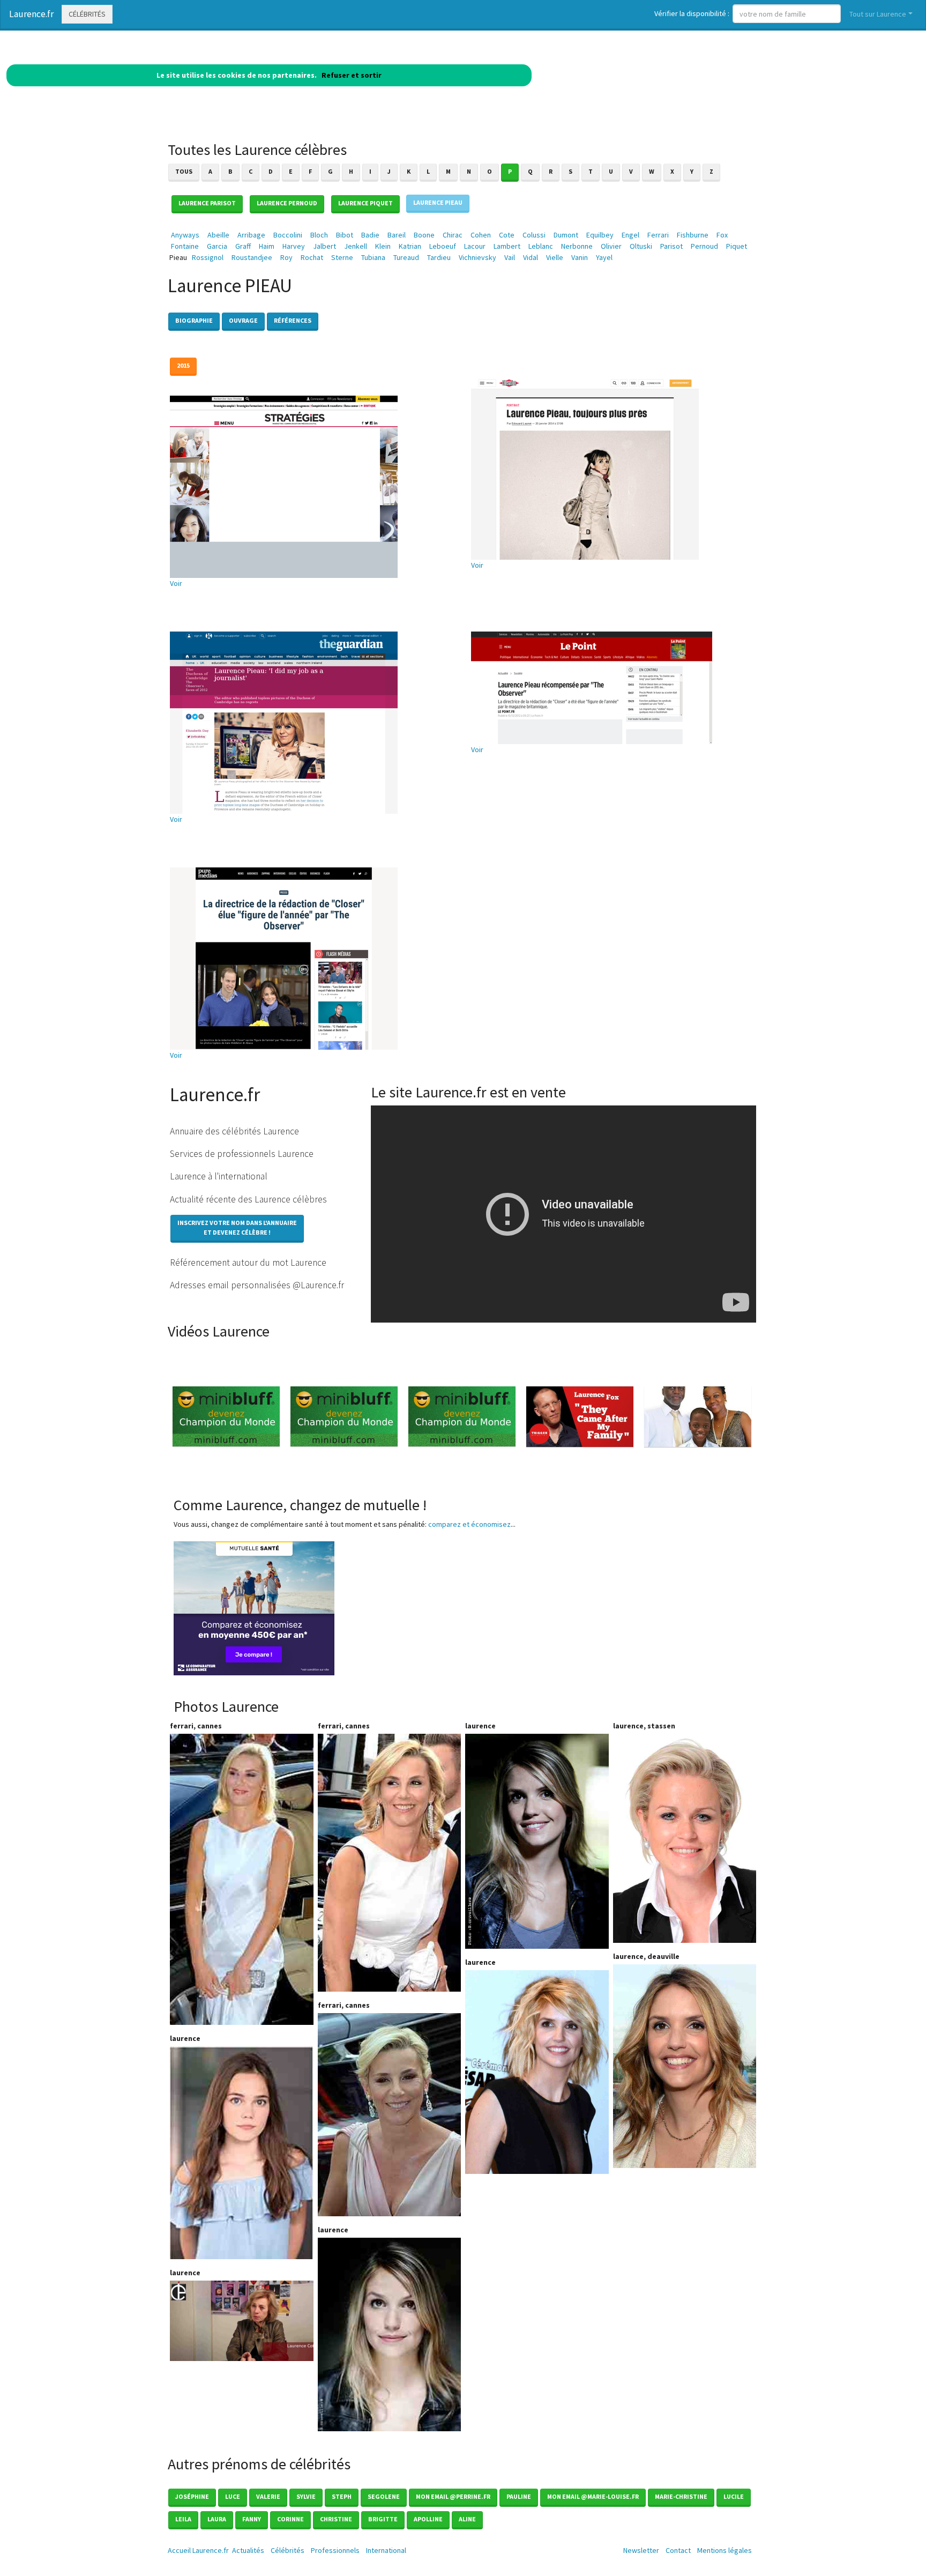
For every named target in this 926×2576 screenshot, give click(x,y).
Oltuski (641, 246)
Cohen (481, 235)
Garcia (217, 246)
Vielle (555, 257)
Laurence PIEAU (438, 202)
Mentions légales (725, 2550)
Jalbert (324, 246)
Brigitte (383, 2519)
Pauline (519, 2496)
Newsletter (641, 2550)
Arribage (251, 235)
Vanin (580, 257)
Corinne (290, 2519)
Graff (243, 246)
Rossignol (208, 257)
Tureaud (406, 257)
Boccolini (288, 235)
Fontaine (185, 246)
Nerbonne (577, 246)
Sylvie (306, 2496)
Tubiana (373, 257)
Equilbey (600, 235)
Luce (233, 2496)
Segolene (384, 2496)
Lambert (507, 246)
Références (293, 320)
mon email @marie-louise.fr (593, 2496)
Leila (183, 2519)
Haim (267, 246)
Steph (342, 2496)
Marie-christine (681, 2496)
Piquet (737, 246)
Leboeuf (443, 246)
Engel (630, 235)
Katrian (410, 246)
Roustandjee (252, 257)
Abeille (218, 235)
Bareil (397, 235)
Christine (336, 2519)
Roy (286, 257)
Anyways (185, 235)
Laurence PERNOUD (287, 203)
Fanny (252, 2519)
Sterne (342, 257)
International (386, 2550)
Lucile (734, 2496)
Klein (383, 246)
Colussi (534, 235)
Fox (722, 235)
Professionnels (335, 2550)
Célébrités (87, 14)
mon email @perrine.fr (453, 2496)
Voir (176, 583)
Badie (370, 235)
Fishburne (693, 235)
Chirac (453, 235)
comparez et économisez (469, 1524)
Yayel (604, 257)
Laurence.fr (31, 14)
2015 (183, 365)
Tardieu (439, 257)
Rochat (312, 257)
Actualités (248, 2550)
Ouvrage (243, 320)
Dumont (566, 235)
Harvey (294, 246)
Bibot (345, 235)
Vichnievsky (477, 257)
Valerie (268, 2496)
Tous (184, 171)
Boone (424, 235)
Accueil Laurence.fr (198, 2550)
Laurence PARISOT (207, 203)
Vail (510, 257)
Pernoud (704, 246)
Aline (467, 2519)
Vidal (531, 257)
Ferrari (658, 235)
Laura (217, 2519)
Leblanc (541, 246)
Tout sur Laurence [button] (878, 14)
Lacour (475, 246)
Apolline (428, 2519)
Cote (507, 235)
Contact (678, 2550)
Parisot (671, 246)
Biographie (194, 320)
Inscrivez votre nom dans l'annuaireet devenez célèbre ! (237, 1227)
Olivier (611, 246)
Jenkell (356, 246)
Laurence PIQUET (365, 203)
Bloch (319, 235)
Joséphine (192, 2496)
